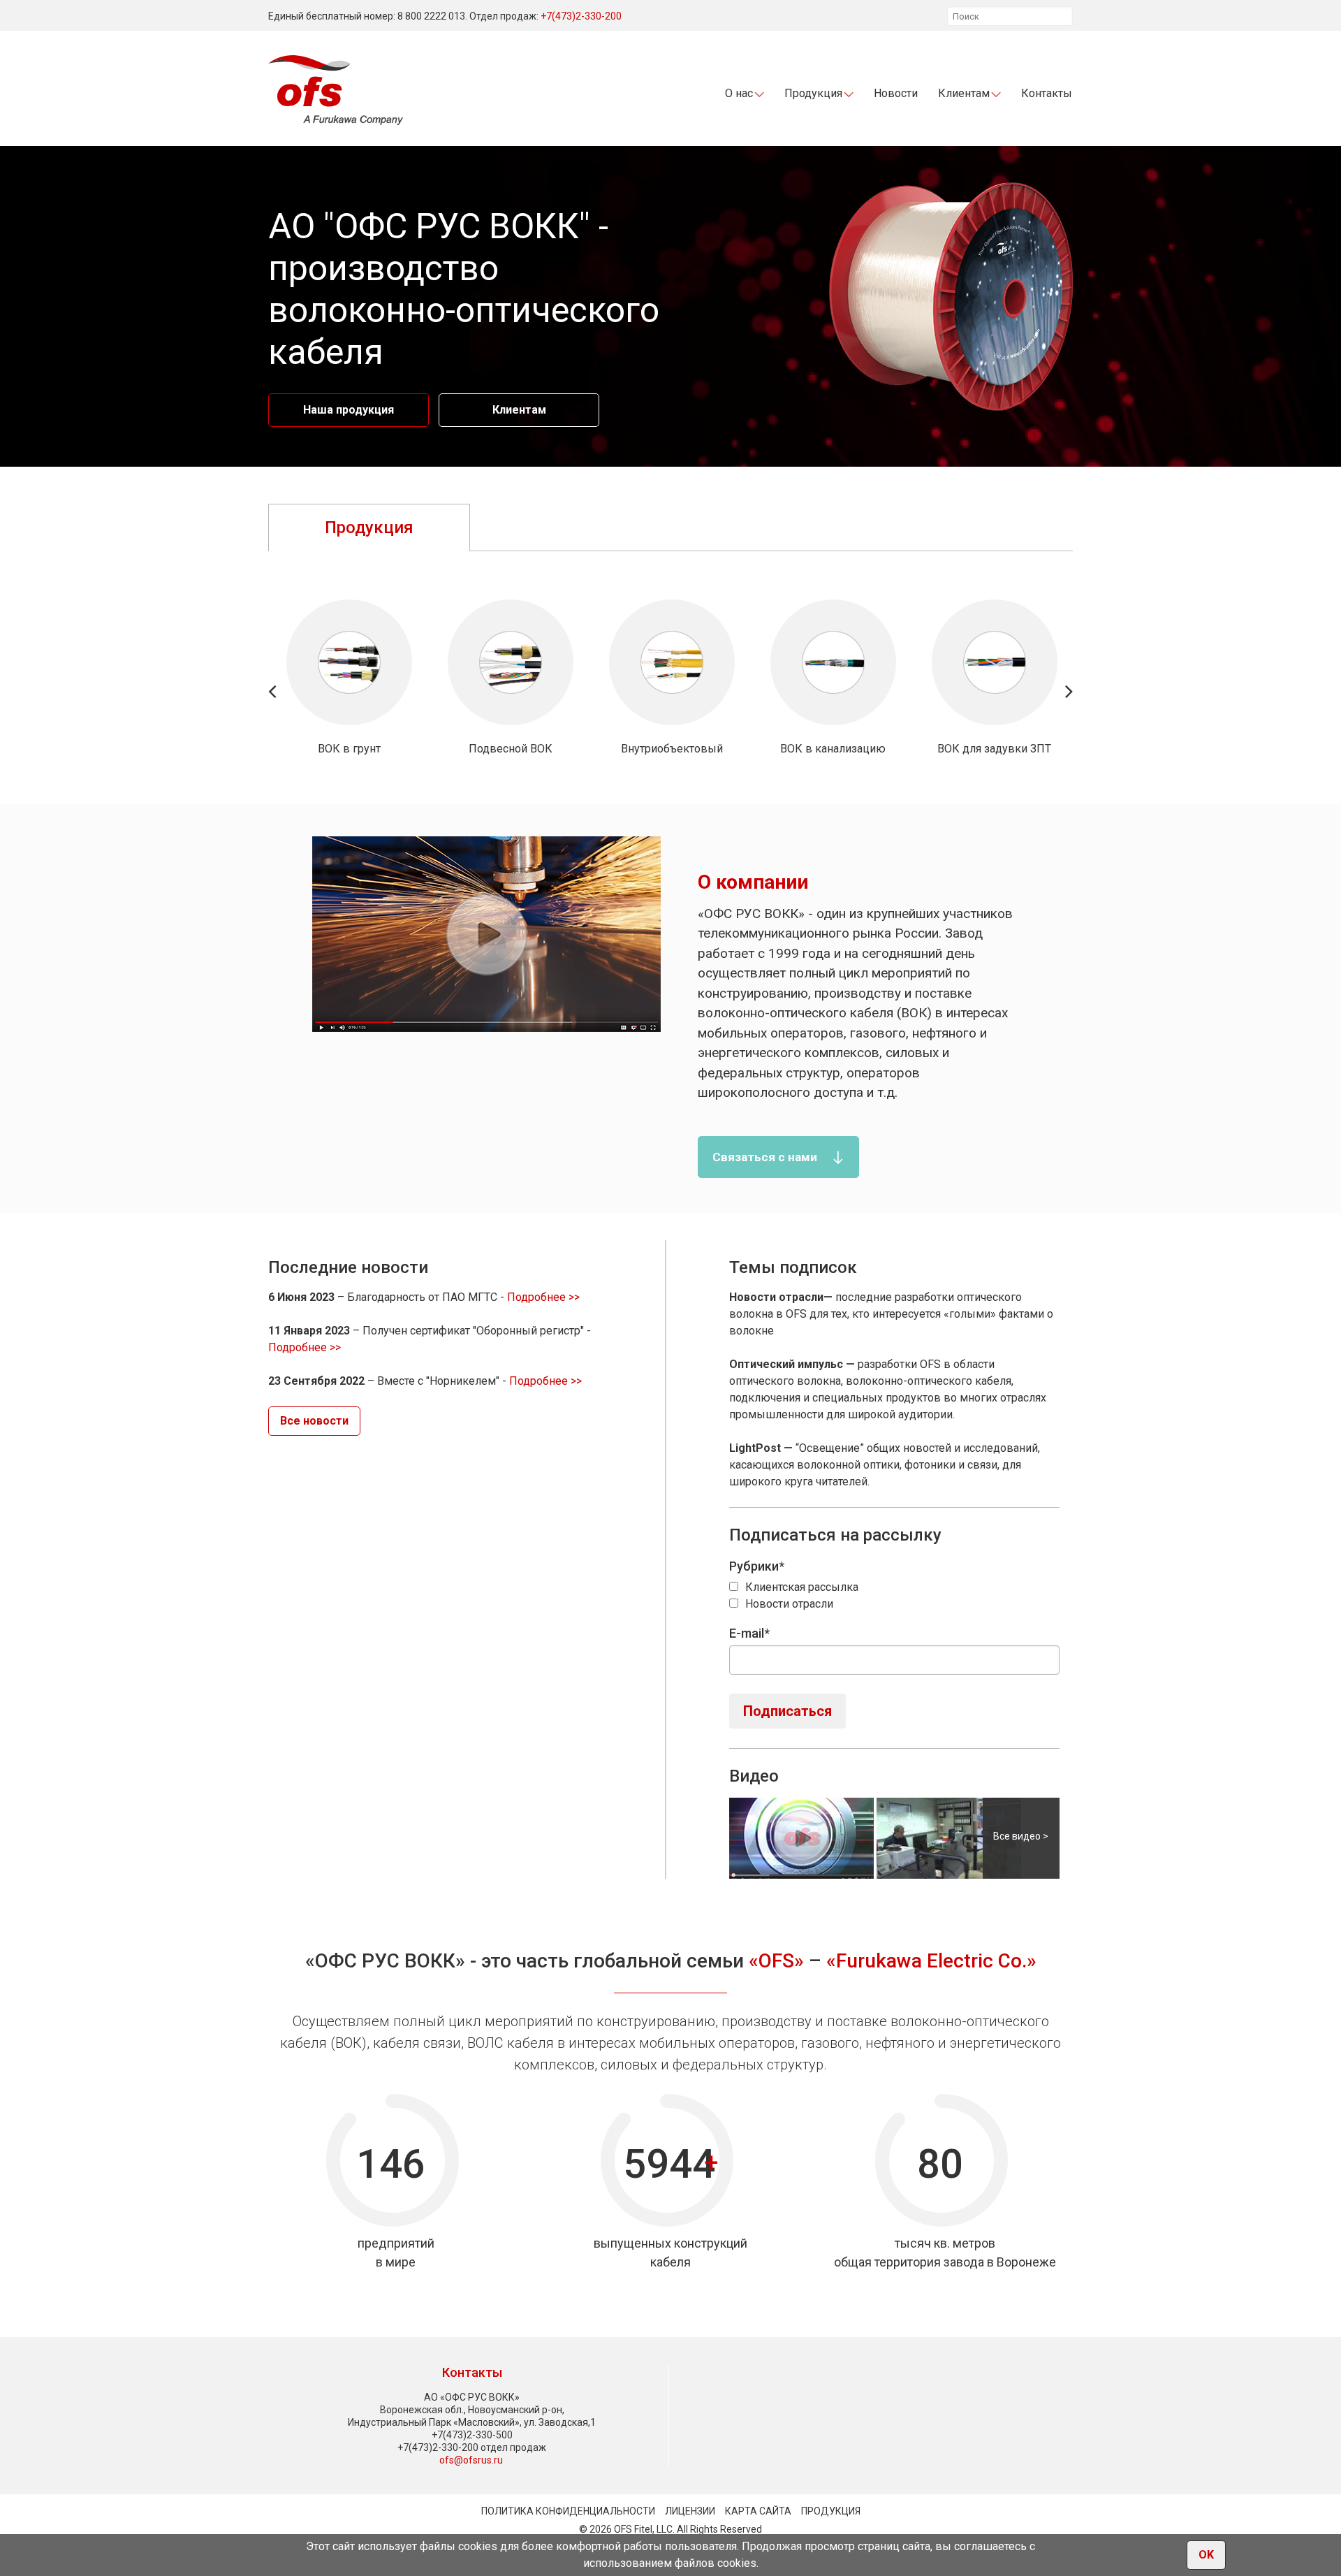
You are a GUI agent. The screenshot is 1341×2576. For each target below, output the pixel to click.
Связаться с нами (765, 1157)
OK (1206, 2555)
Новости (896, 93)
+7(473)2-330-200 (581, 16)
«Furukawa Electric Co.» (931, 1961)
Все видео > (1021, 1836)
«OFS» (776, 1961)
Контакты (1047, 93)
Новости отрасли (789, 1604)
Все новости (314, 1421)
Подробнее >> (543, 1297)
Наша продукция (349, 410)
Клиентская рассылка (802, 1587)
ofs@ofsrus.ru (471, 2460)
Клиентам (519, 410)
